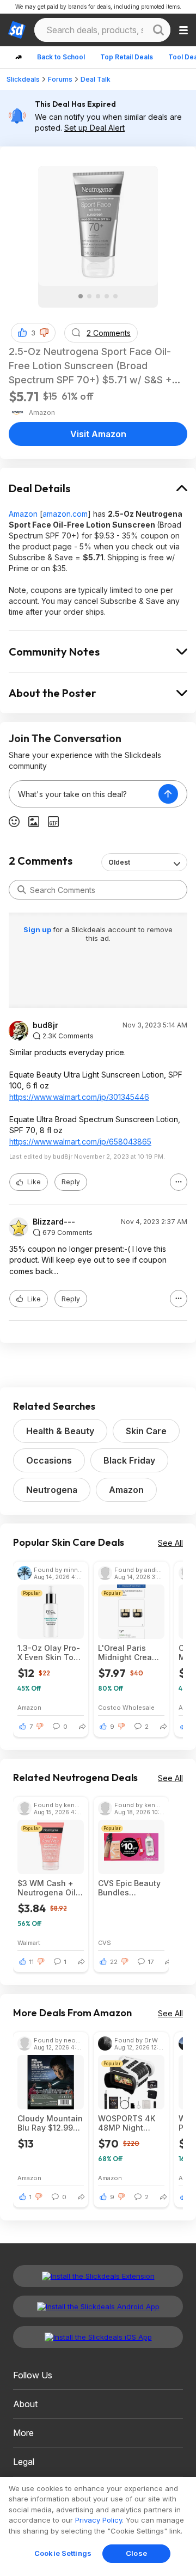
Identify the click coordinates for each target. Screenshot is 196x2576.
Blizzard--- (54, 1222)
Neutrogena (52, 1490)
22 (114, 1962)
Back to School (61, 57)
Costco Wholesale (126, 1707)
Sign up (38, 929)
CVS (105, 1942)
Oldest (119, 862)
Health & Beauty (60, 1431)
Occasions (49, 1460)
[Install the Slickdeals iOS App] (98, 2337)
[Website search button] (158, 30)
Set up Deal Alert (94, 128)
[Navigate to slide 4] (107, 296)
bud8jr (45, 1025)
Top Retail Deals (127, 57)
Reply (71, 1182)
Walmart (29, 1942)
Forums (60, 79)
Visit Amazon (98, 434)
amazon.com (65, 514)
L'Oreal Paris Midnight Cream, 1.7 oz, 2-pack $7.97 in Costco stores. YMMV (129, 1653)
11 (32, 1962)
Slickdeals (23, 79)
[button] (44, 333)
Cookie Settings (63, 2553)
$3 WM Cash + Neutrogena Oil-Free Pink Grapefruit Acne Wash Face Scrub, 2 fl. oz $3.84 (48, 1888)
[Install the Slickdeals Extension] (98, 2276)
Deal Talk (96, 79)
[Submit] (22, 890)
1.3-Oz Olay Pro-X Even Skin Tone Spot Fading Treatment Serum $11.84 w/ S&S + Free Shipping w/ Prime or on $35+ (50, 1653)
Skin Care (146, 1431)
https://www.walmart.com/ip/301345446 (79, 1097)
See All (170, 1543)
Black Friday (129, 1460)
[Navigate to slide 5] (115, 296)
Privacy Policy (99, 2520)
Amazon (23, 514)
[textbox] (84, 794)
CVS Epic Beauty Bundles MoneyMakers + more (129, 1888)
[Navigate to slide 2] (89, 296)
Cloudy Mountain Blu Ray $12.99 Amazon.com (50, 2123)
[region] (98, 2526)
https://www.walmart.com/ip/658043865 (80, 1142)
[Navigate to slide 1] (81, 296)
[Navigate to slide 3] (98, 296)
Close (136, 2553)
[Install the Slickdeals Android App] (98, 2306)
